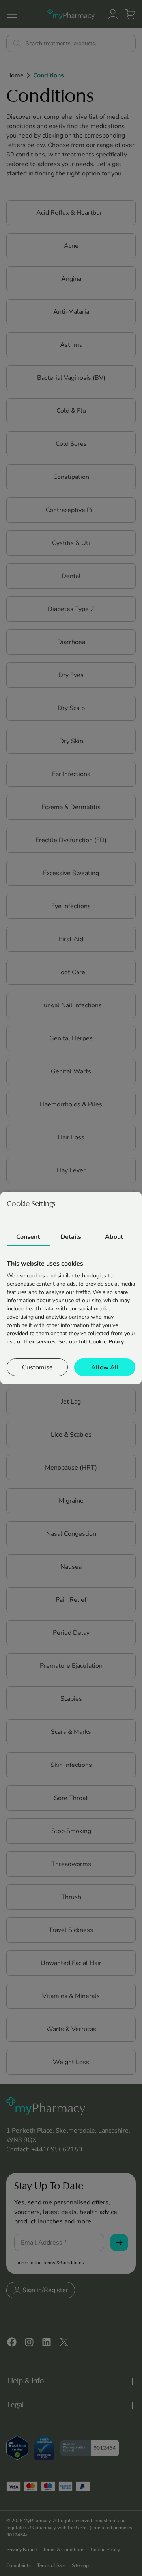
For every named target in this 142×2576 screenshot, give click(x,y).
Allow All (105, 1367)
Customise (37, 1367)
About (114, 1237)
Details (71, 1237)
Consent (28, 1237)
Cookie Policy (106, 1342)
